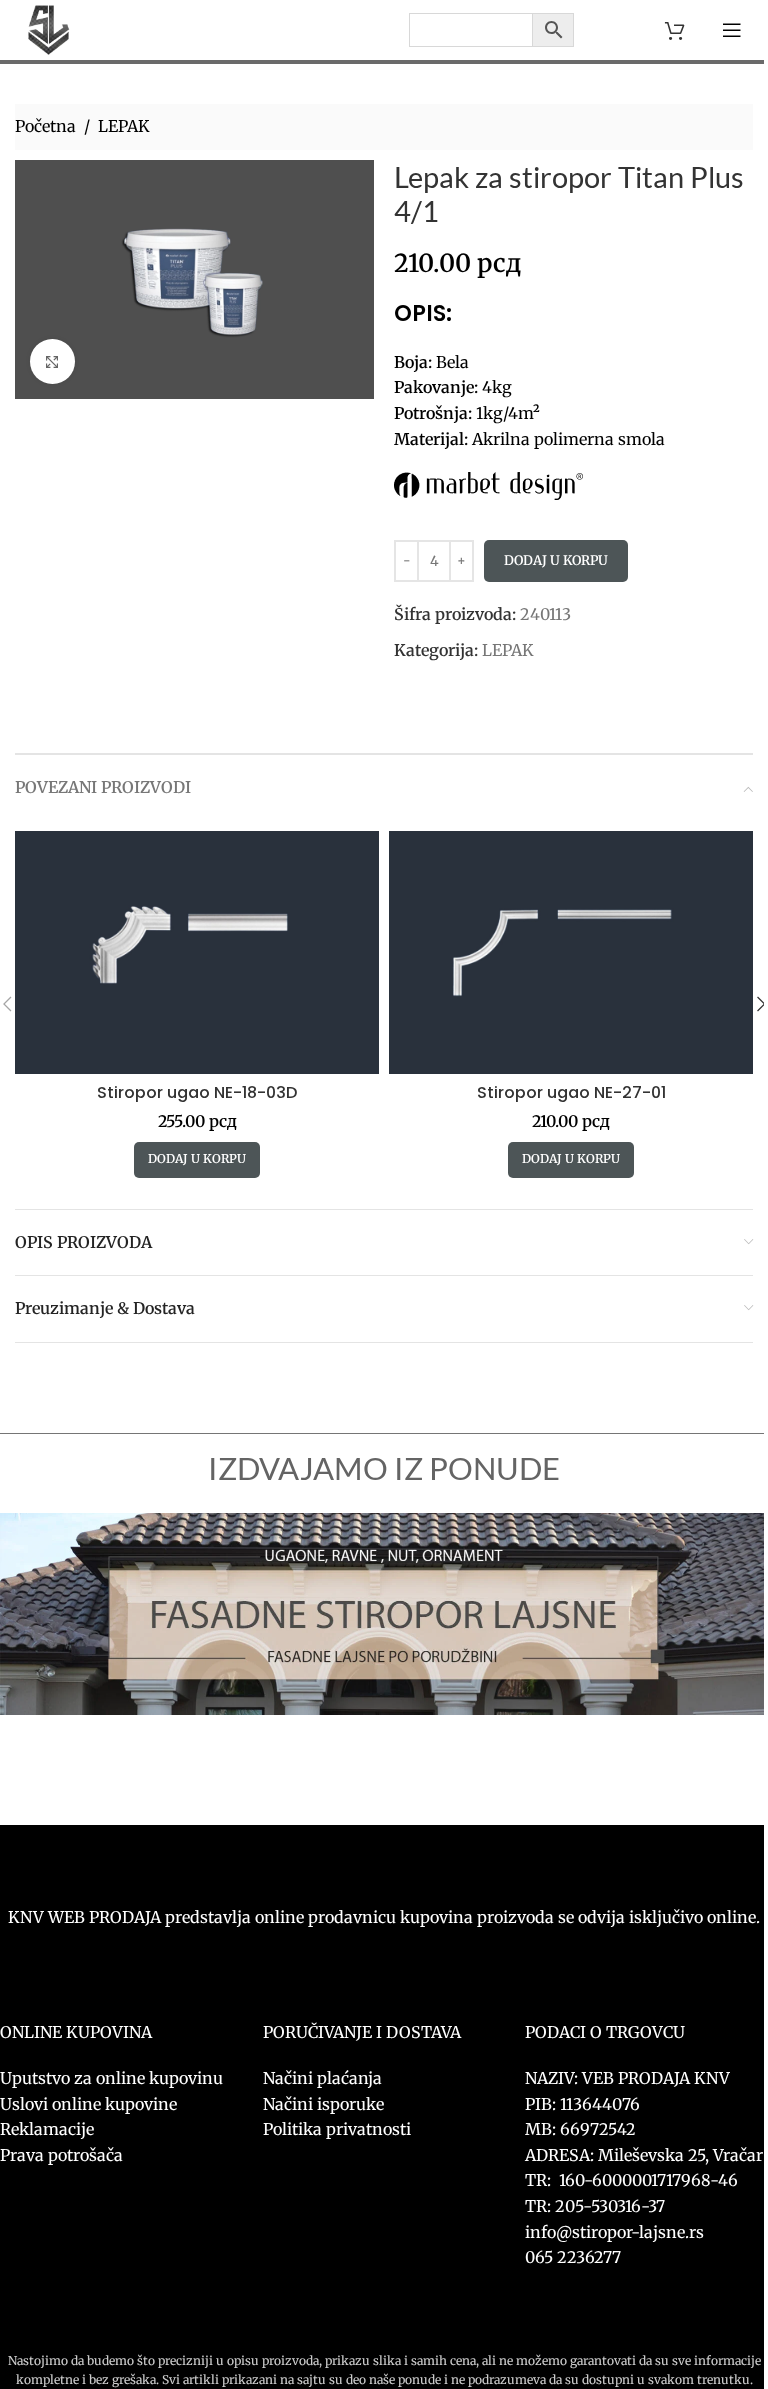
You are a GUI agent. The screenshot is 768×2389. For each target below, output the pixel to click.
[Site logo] (48, 28)
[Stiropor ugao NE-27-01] (571, 952)
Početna (45, 126)
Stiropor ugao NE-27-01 (571, 1092)
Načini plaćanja (322, 2078)
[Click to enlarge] (52, 361)
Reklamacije (47, 2129)
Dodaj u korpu (556, 560)
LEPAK (124, 126)
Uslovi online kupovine (88, 2104)
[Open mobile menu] (732, 30)
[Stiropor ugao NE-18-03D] (197, 952)
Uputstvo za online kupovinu (113, 2078)
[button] (197, 1160)
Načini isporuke (323, 2104)
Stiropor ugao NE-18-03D (197, 1092)
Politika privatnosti (337, 2129)
